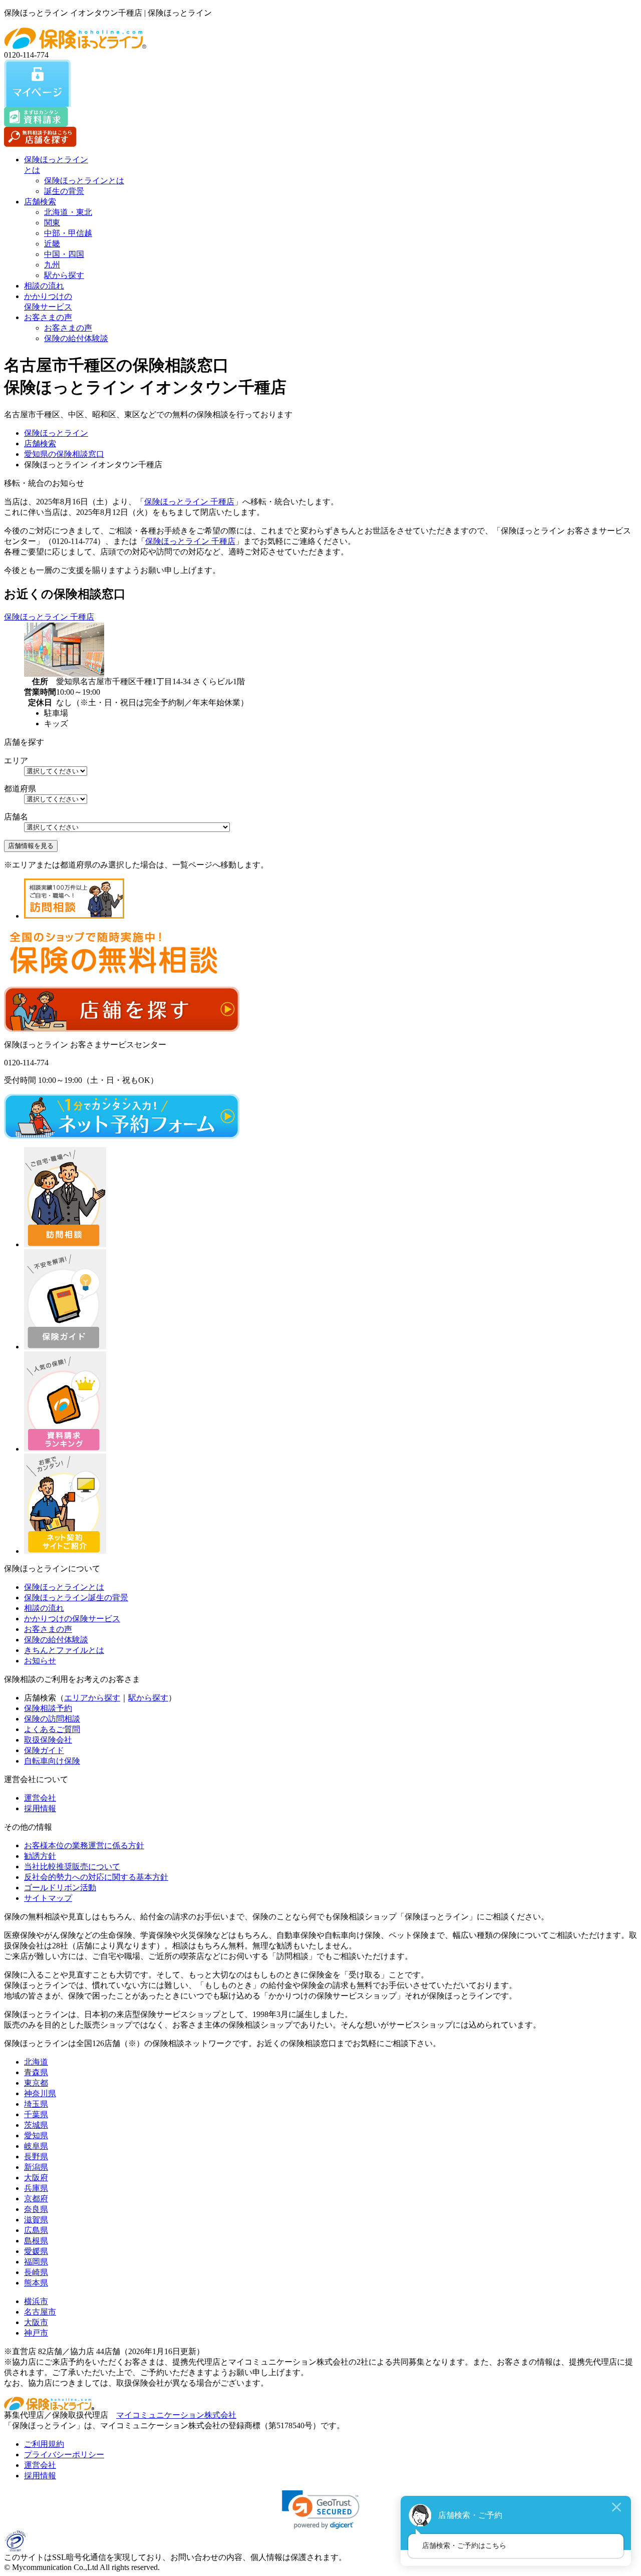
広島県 (36, 2230)
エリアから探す (92, 1698)
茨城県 (36, 2125)
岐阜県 (36, 2146)
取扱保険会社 (48, 1740)
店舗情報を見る (31, 846)
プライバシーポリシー (64, 2455)
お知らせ (40, 1661)
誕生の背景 (64, 191)
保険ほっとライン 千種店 (189, 502)
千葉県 (36, 2114)
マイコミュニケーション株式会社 (176, 2415)
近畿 (52, 244)
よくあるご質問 (52, 1729)
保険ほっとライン (56, 433)
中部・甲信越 (68, 233)
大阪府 (36, 2178)
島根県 (36, 2241)
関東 (52, 223)
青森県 (36, 2072)
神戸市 (36, 2333)
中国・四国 (64, 254)
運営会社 (40, 1798)
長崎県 (36, 2272)
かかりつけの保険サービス (72, 1619)
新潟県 (36, 2167)
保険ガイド (44, 1750)
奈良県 (36, 2209)
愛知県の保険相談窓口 (64, 454)
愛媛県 (36, 2251)
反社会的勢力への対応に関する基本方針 (96, 1877)
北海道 (36, 2062)
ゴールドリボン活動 (60, 1888)
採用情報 (40, 1808)
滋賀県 (36, 2220)
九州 (52, 265)
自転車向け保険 (52, 1761)
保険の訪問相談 (52, 1719)
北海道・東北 (68, 212)
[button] (321, 2510)
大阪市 (36, 2322)
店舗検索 (40, 202)
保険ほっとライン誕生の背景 (76, 1598)
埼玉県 (36, 2104)
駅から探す (64, 275)
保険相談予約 (48, 1708)
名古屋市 (40, 2312)
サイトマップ (48, 1898)
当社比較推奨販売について (72, 1867)
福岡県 (36, 2262)
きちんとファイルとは (64, 1650)
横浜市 (36, 2301)
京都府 (36, 2199)
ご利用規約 (44, 2444)
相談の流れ (44, 286)
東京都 (36, 2083)
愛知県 (36, 2135)
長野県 (36, 2157)
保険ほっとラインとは (84, 181)
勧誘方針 (40, 1856)
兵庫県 (36, 2188)
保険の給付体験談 (76, 338)
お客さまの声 (48, 317)
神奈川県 (40, 2093)
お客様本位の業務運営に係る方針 (84, 1845)
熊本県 (36, 2283)
